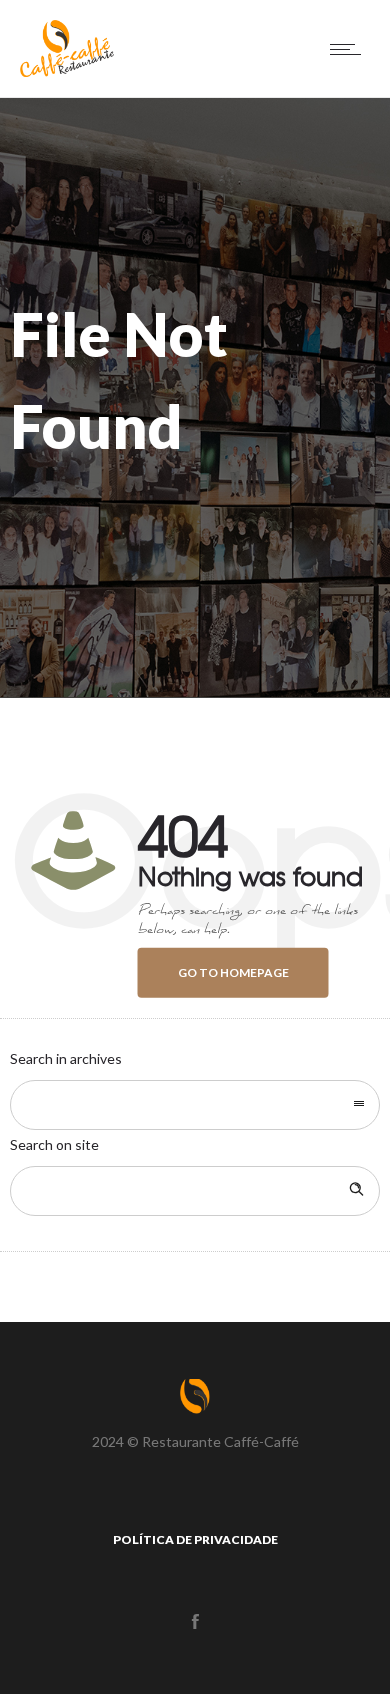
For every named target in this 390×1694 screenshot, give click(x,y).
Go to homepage (233, 972)
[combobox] (195, 1105)
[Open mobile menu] (350, 49)
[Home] (67, 71)
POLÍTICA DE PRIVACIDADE (195, 1539)
